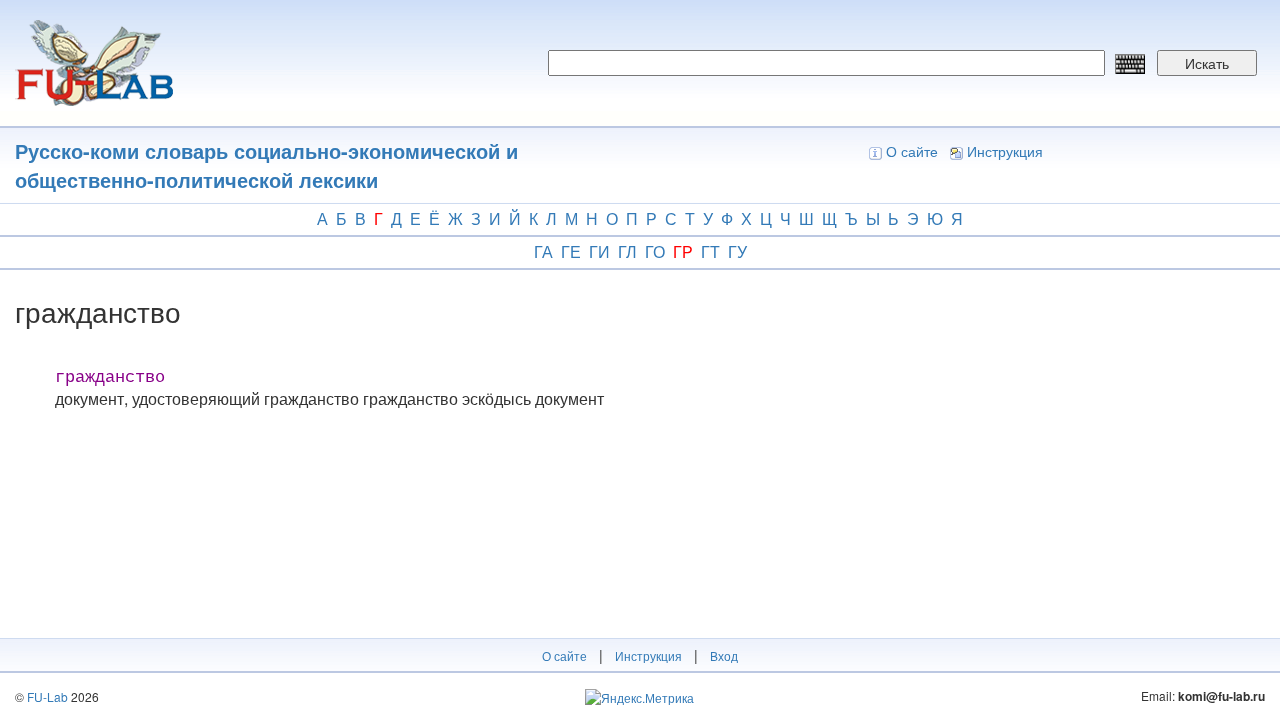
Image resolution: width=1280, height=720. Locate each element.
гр (683, 251)
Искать (1207, 63)
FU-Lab (47, 696)
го (655, 251)
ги (599, 251)
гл (627, 251)
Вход (724, 655)
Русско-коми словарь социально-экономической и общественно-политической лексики (266, 165)
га (543, 251)
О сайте (912, 151)
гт (710, 251)
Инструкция (1005, 151)
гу (737, 251)
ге (571, 251)
